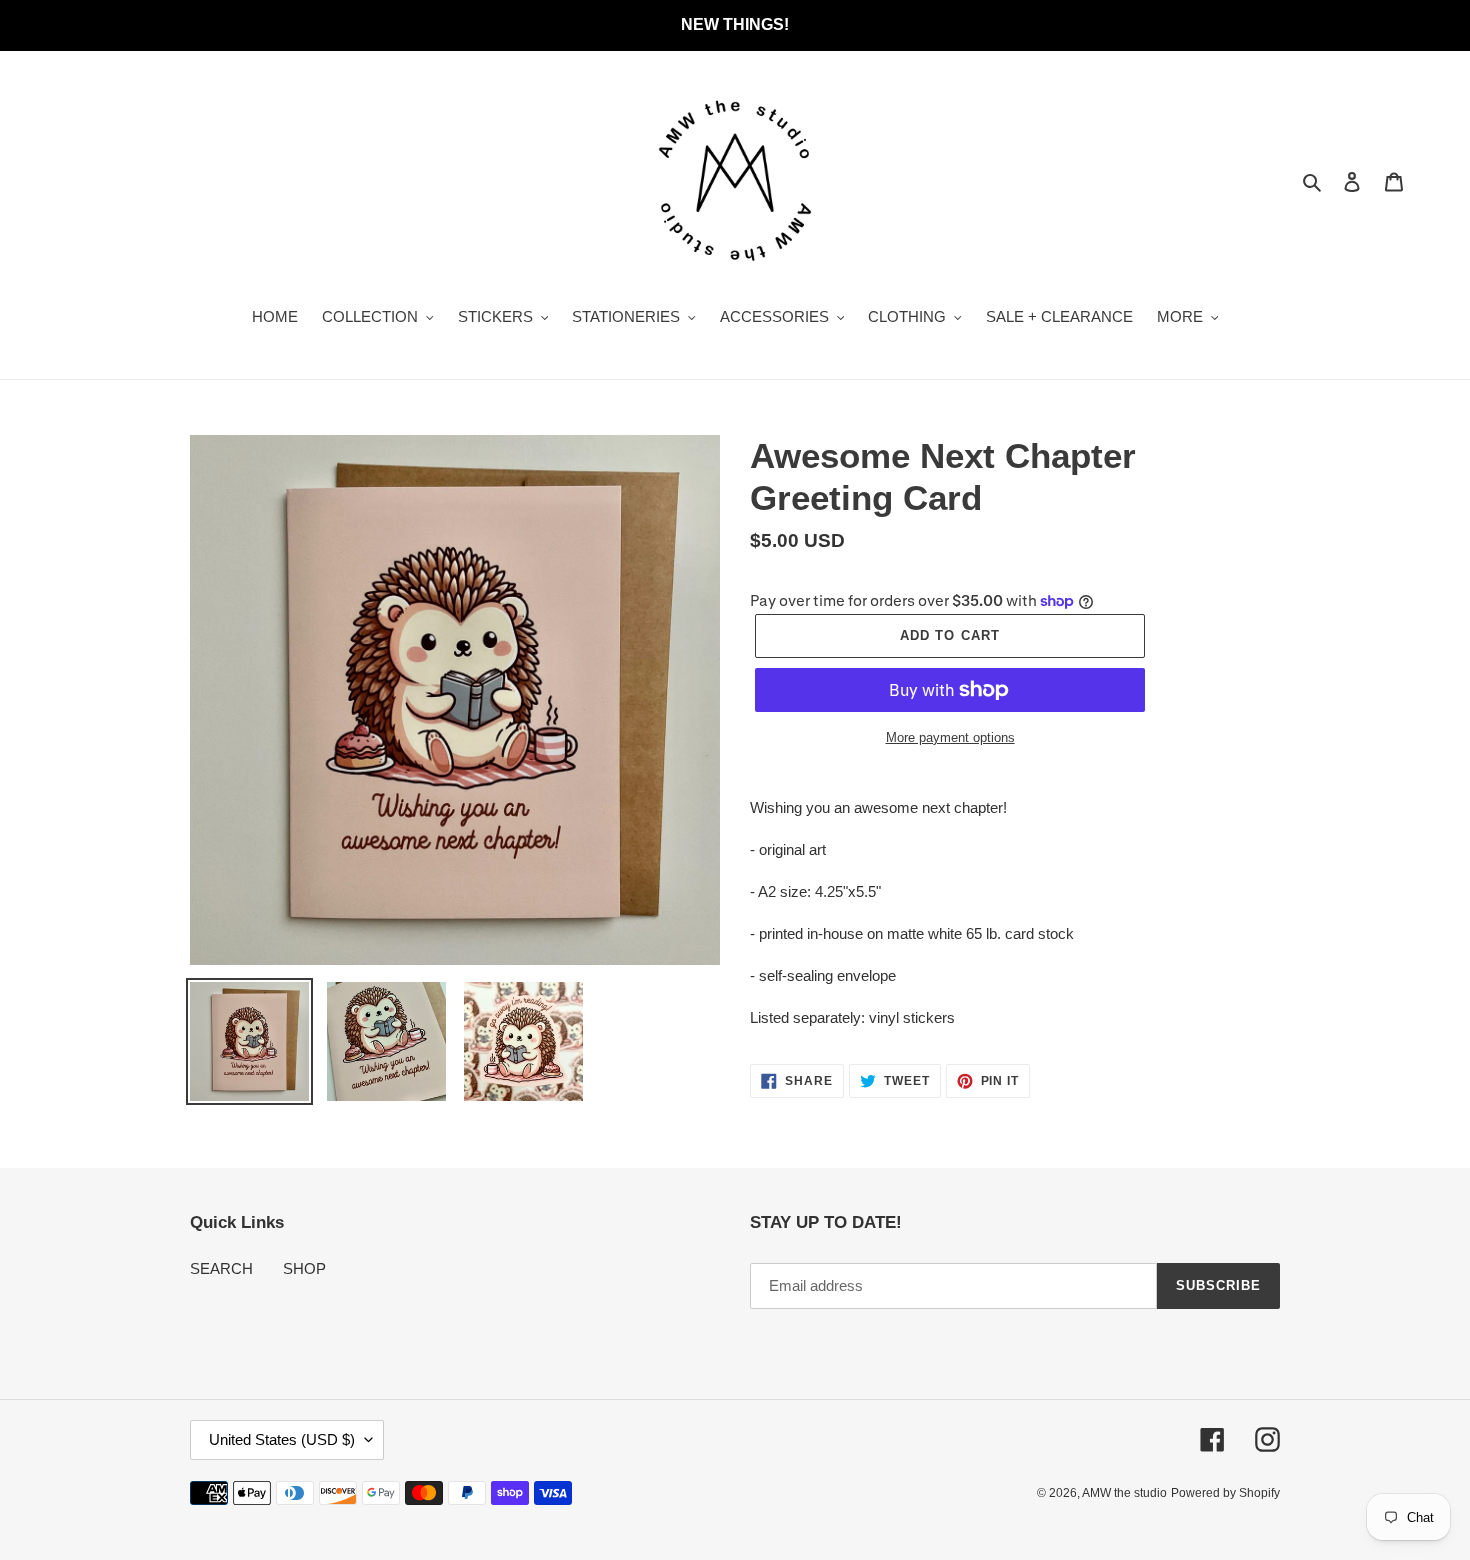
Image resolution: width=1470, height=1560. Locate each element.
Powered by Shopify (1225, 1493)
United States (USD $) (282, 1439)
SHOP (304, 1268)
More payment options (950, 737)
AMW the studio (1124, 1493)
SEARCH (221, 1268)
